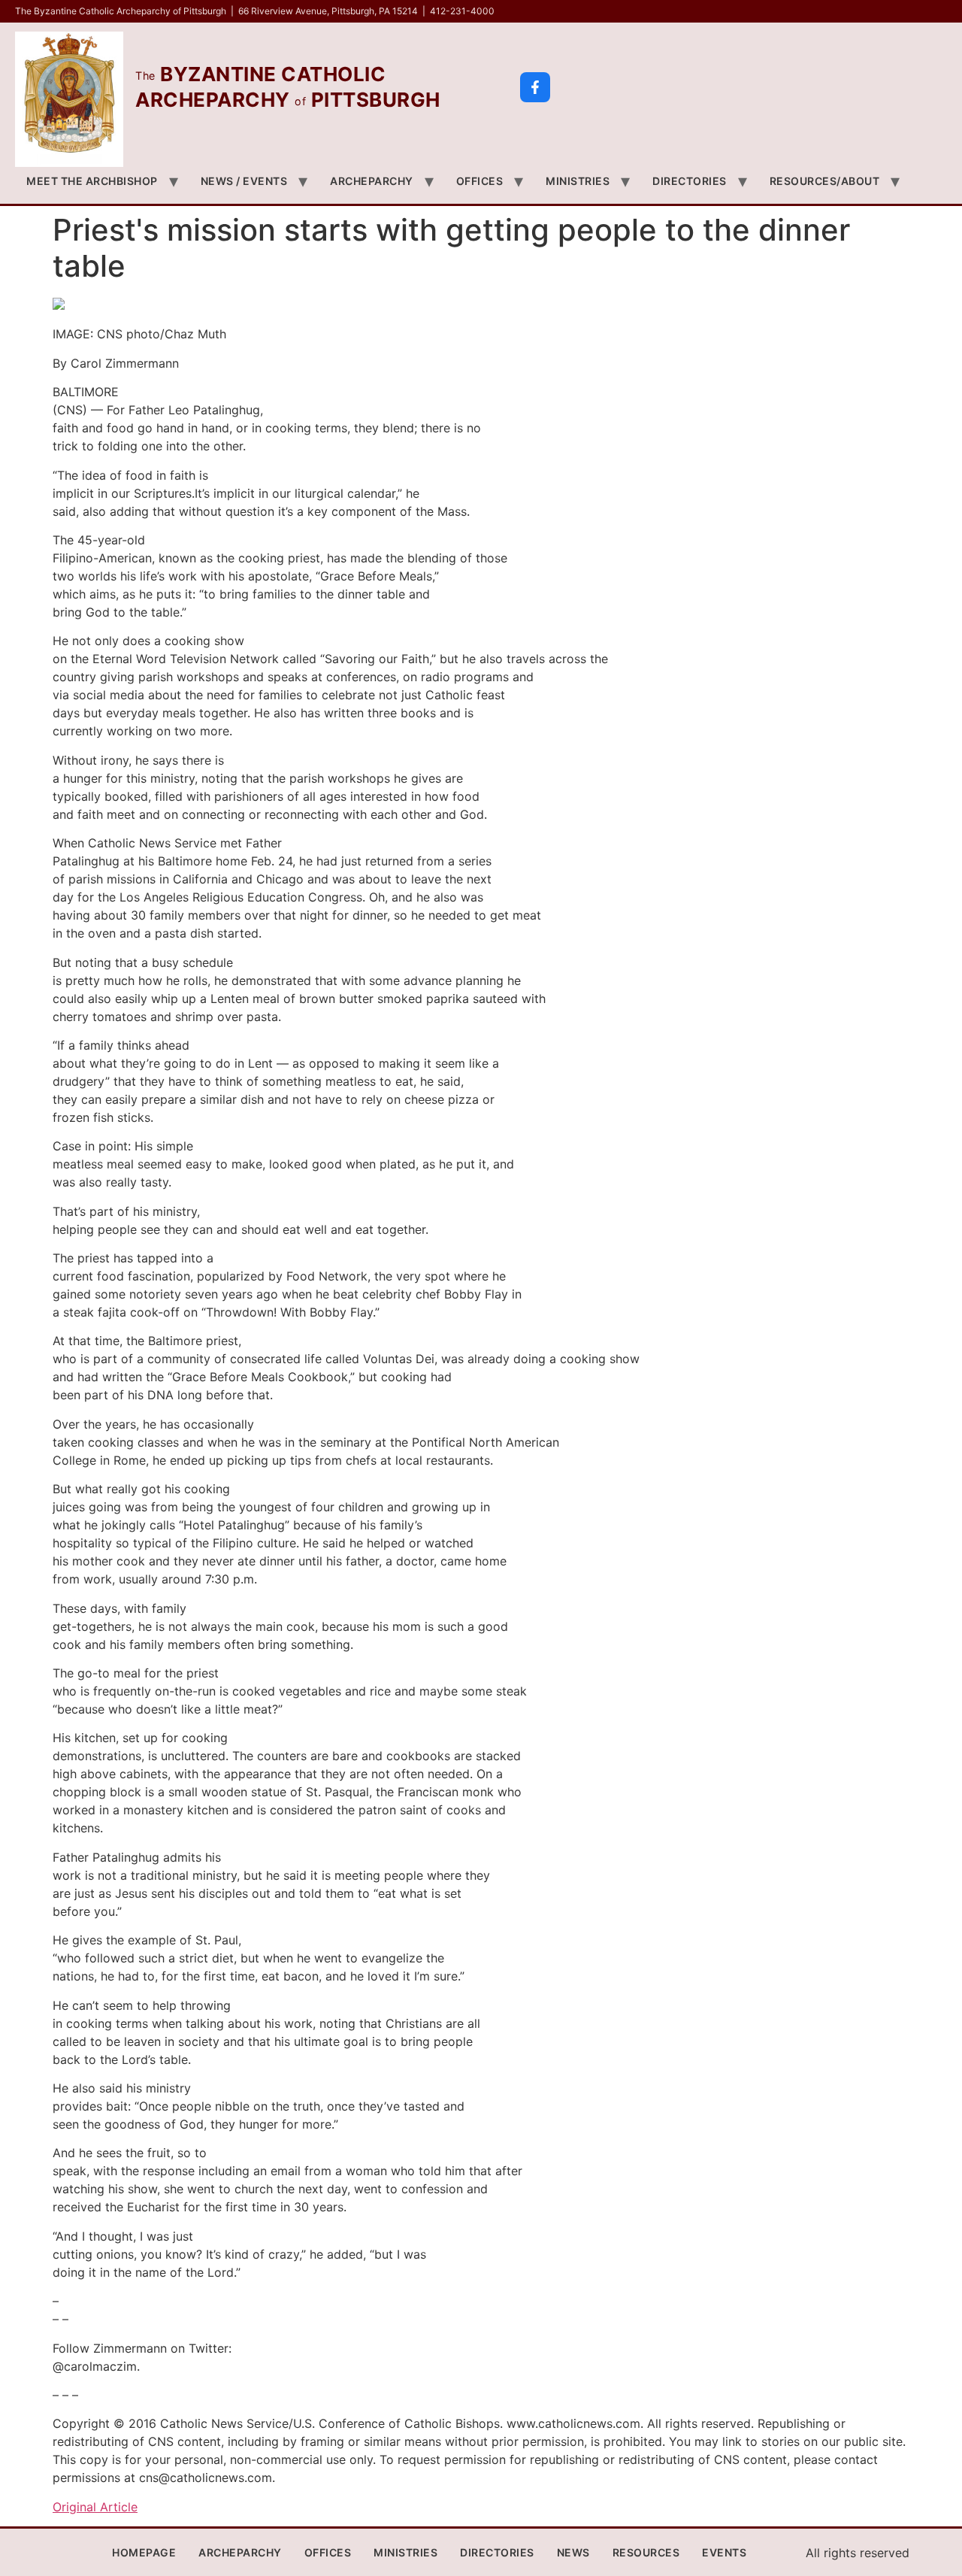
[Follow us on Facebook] (535, 87)
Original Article (95, 2507)
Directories (690, 181)
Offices (480, 181)
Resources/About (825, 181)
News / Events (244, 181)
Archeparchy (372, 181)
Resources (646, 2552)
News (573, 2552)
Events (724, 2552)
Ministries (578, 181)
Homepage (144, 2552)
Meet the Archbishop (92, 181)
